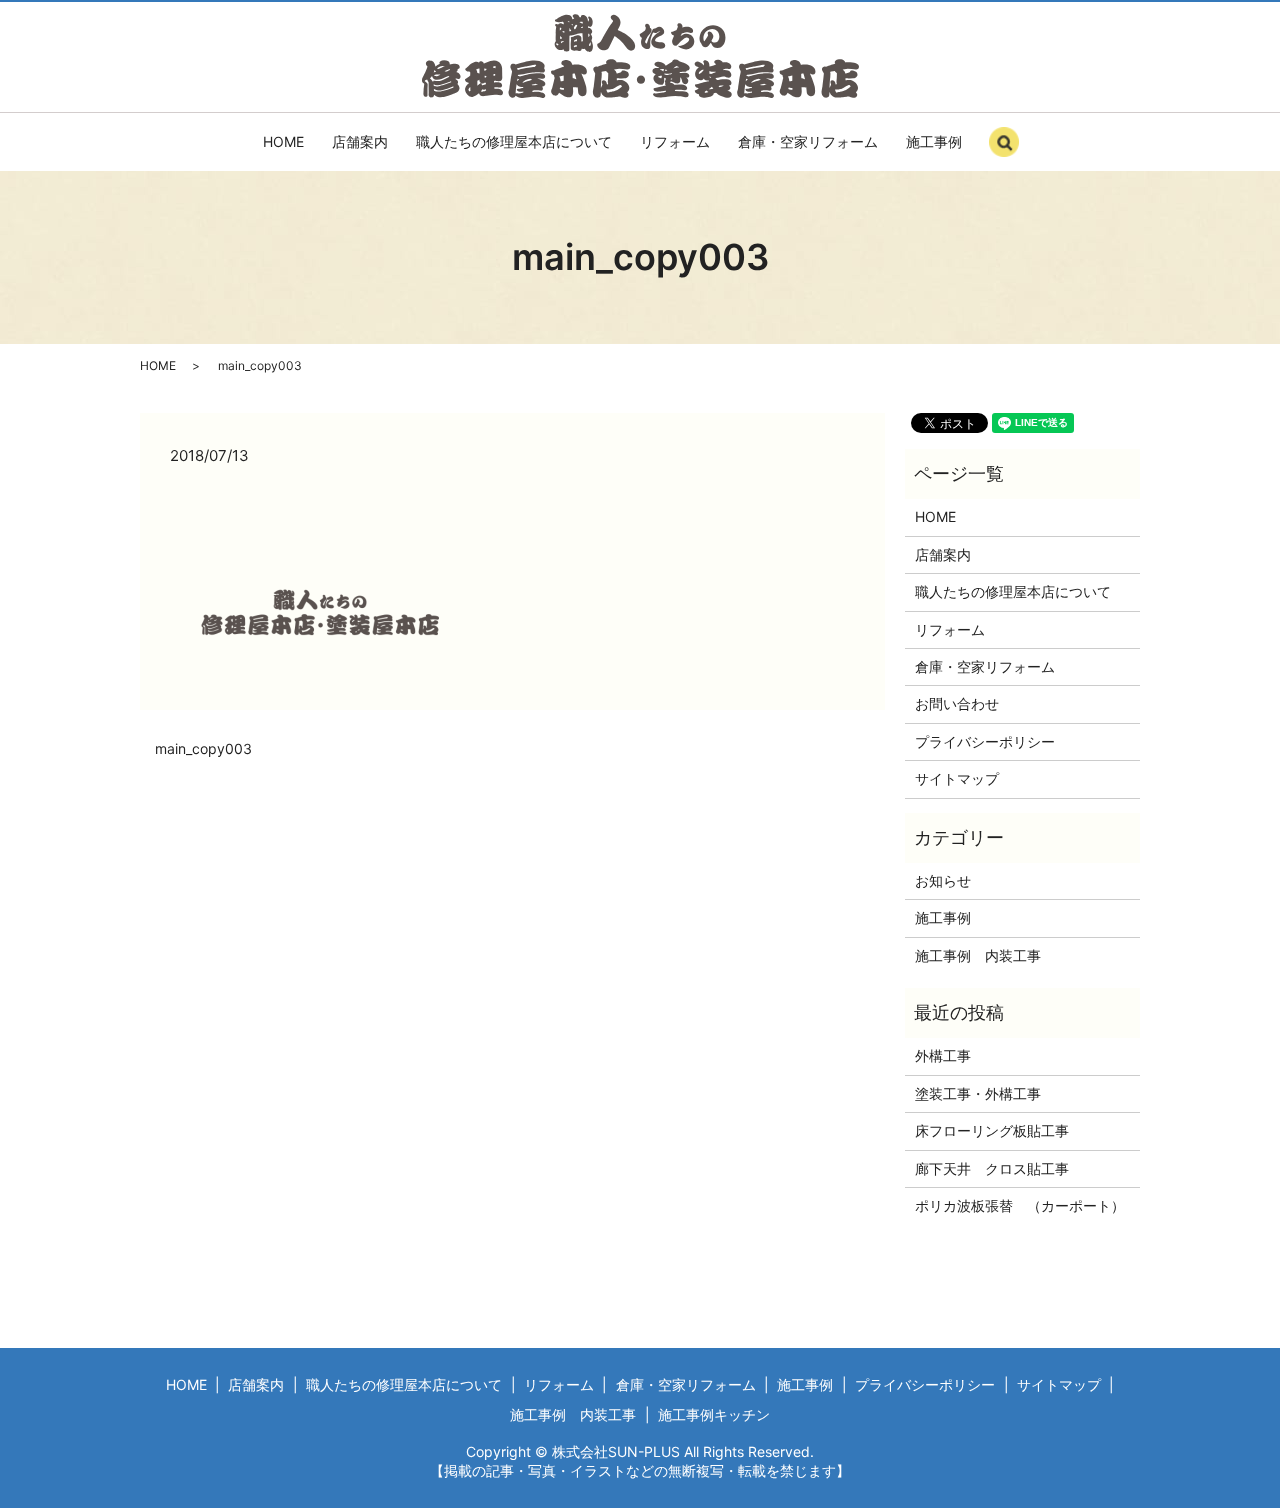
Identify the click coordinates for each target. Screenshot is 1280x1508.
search (1025, 150)
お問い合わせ (957, 703)
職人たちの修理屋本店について (514, 141)
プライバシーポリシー (985, 741)
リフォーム (675, 141)
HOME (283, 141)
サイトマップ (957, 778)
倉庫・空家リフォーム (808, 141)
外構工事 (943, 1055)
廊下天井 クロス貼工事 (992, 1168)
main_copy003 (203, 748)
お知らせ (943, 880)
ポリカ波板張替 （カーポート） (1020, 1205)
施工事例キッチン (714, 1414)
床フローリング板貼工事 (992, 1130)
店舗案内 (360, 141)
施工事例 (934, 141)
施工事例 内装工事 (978, 955)
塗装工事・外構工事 (978, 1093)
